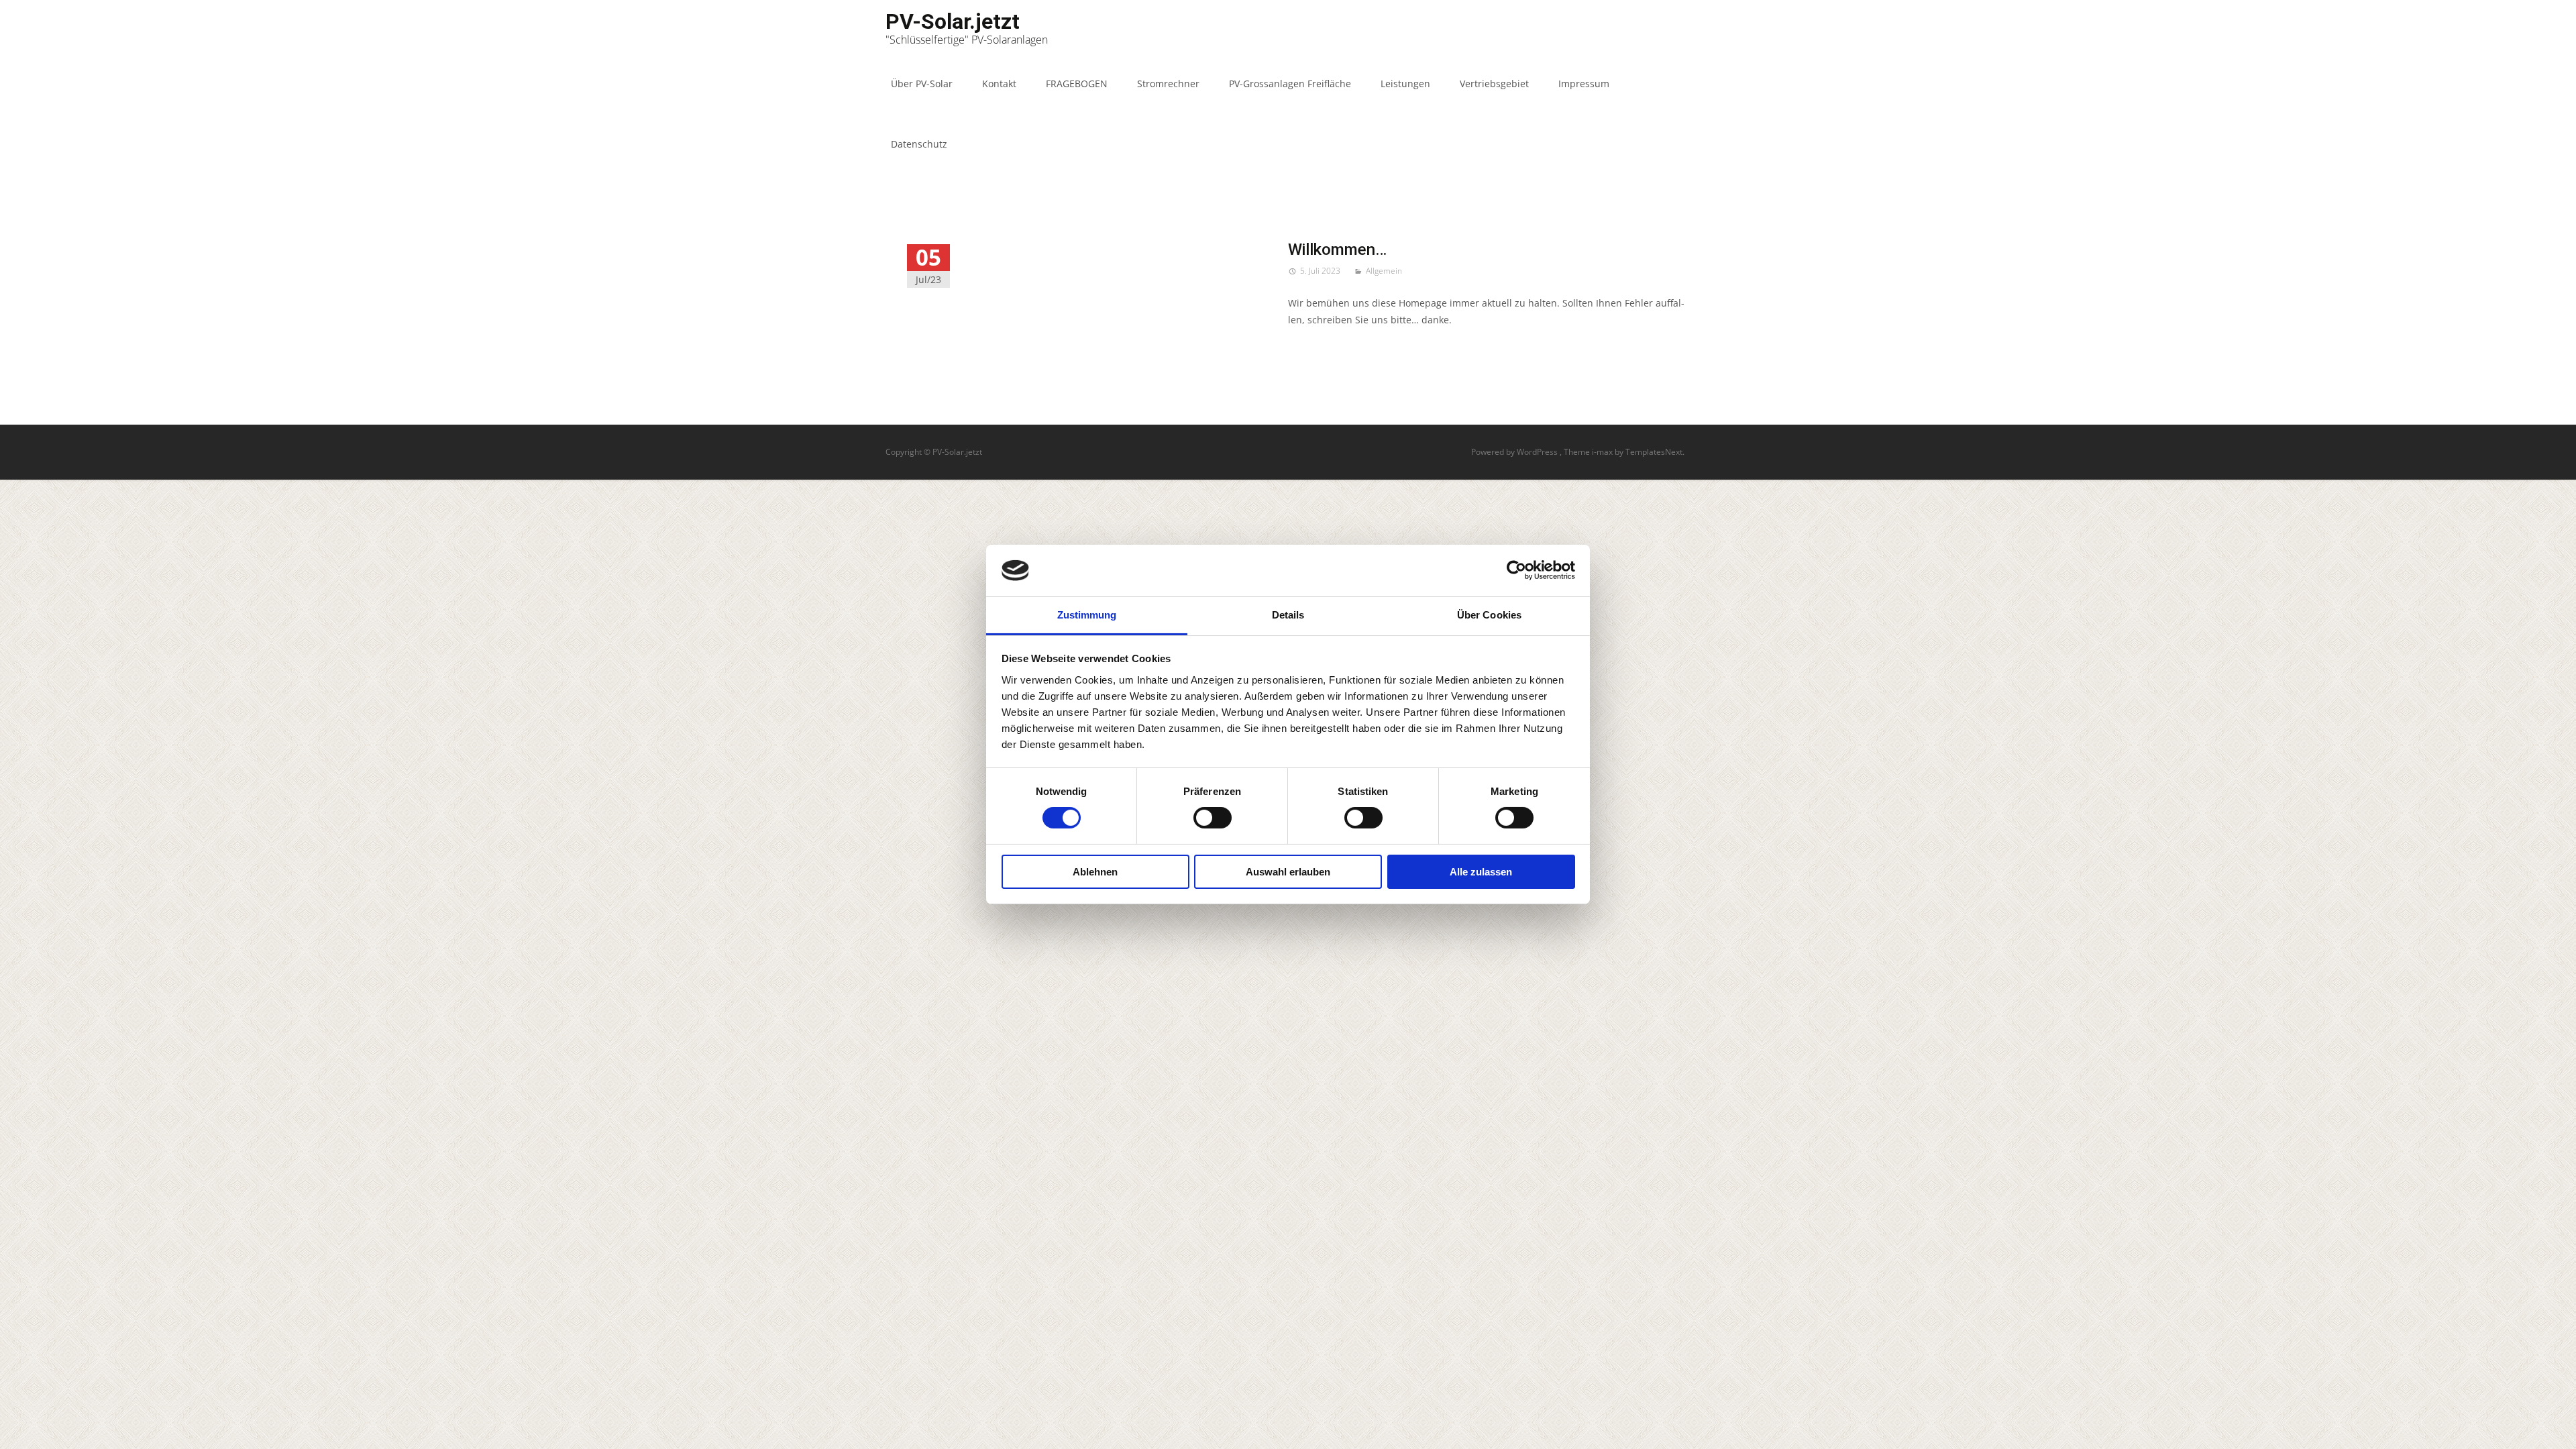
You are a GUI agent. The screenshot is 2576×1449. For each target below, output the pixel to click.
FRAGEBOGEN (1077, 84)
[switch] (1213, 818)
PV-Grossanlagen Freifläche (1290, 84)
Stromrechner (1168, 84)
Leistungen (1405, 84)
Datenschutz (919, 144)
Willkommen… (1337, 250)
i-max (1603, 452)
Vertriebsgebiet (1494, 84)
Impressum (1584, 84)
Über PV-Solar (922, 84)
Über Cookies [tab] (1489, 615)
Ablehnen (1095, 872)
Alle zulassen (1481, 872)
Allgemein (1384, 271)
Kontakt (999, 84)
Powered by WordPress (1515, 452)
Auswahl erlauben (1288, 872)
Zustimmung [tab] (1087, 615)
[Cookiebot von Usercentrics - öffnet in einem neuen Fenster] (1516, 570)
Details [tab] (1288, 615)
